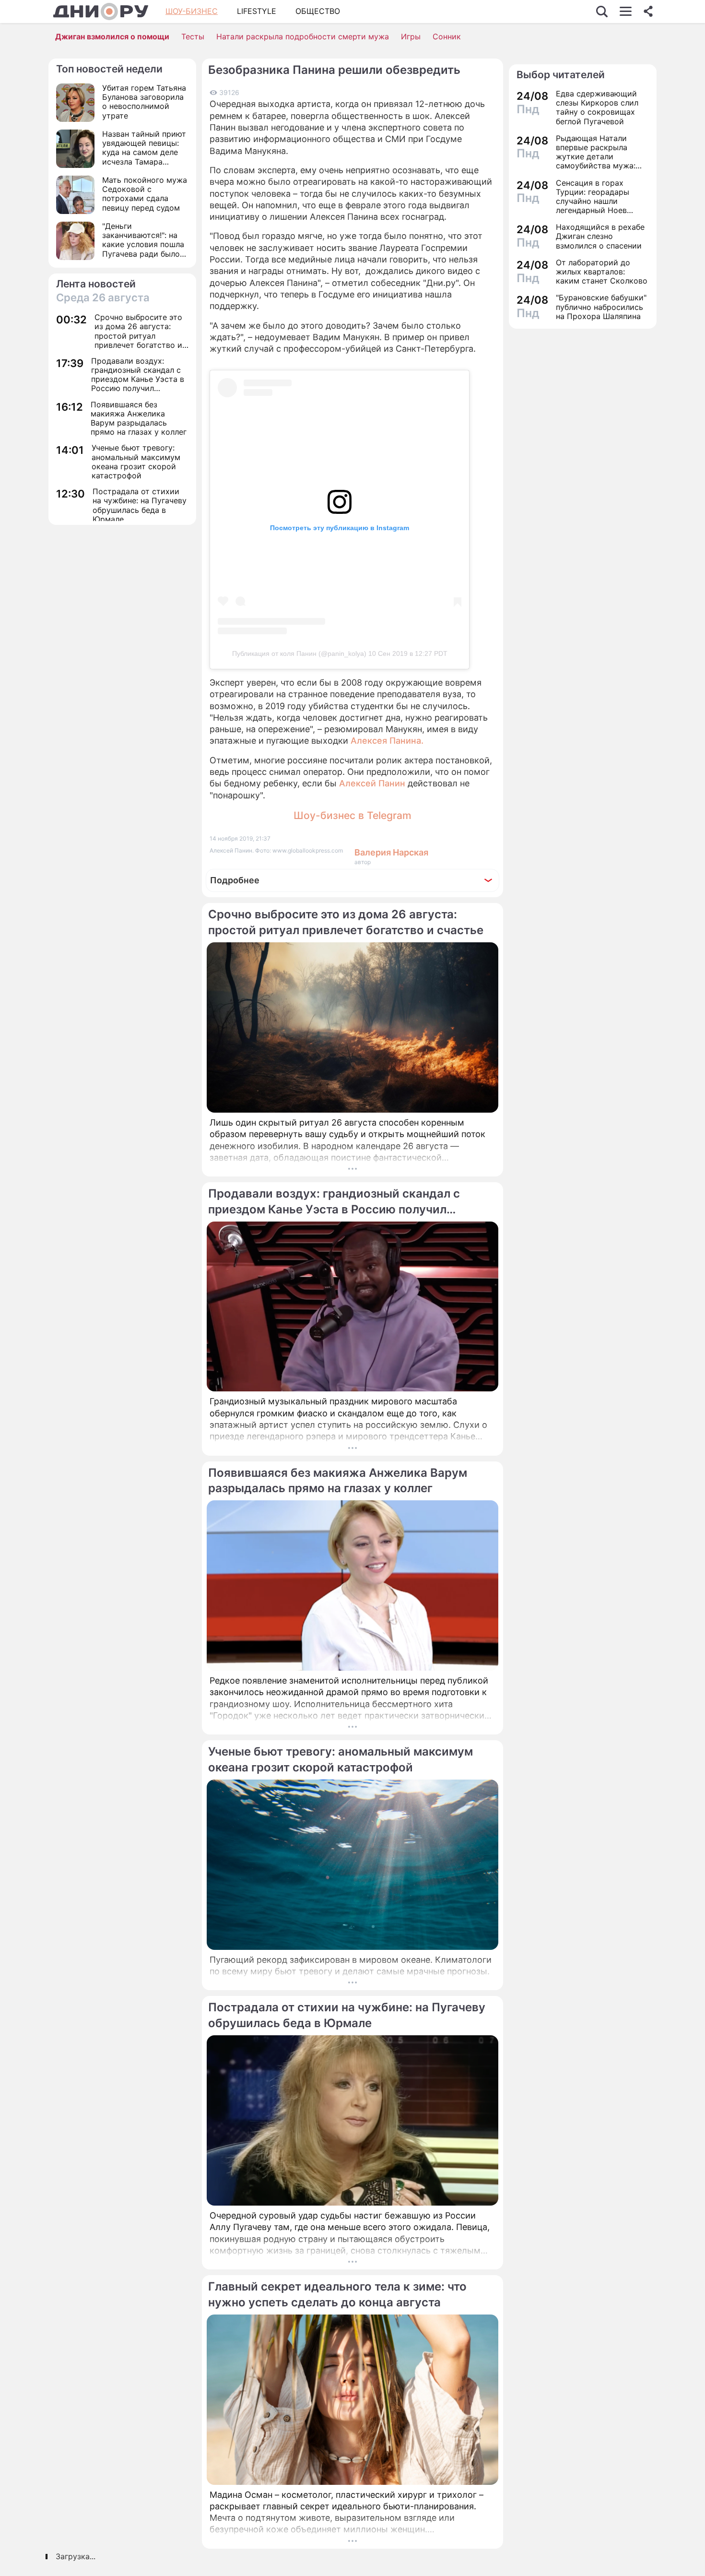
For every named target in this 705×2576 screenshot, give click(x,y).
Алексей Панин (372, 783)
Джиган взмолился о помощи (112, 36)
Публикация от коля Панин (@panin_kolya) (299, 653)
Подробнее (235, 880)
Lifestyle (257, 11)
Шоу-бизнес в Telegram (352, 815)
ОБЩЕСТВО (318, 11)
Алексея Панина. (387, 741)
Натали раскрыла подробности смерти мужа (303, 36)
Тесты (193, 36)
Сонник (447, 36)
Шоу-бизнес (192, 11)
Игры (411, 36)
